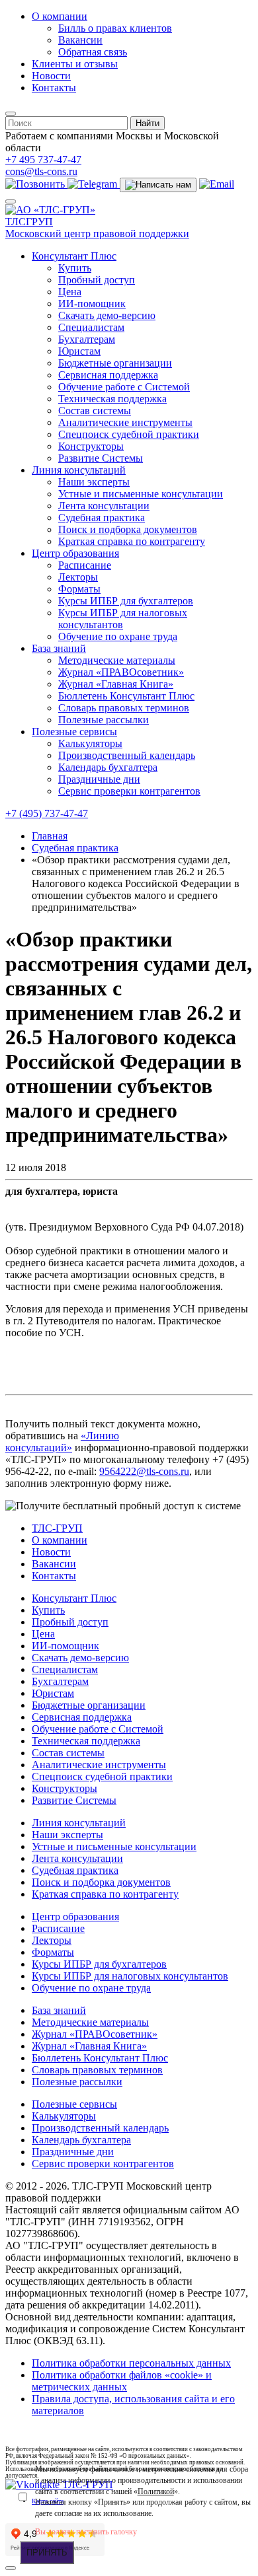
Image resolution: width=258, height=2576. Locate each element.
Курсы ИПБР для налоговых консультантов (123, 619)
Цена (70, 292)
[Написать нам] (158, 185)
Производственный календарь (127, 755)
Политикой (156, 2491)
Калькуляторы (90, 743)
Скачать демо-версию (107, 315)
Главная (50, 836)
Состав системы (95, 411)
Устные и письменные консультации (141, 494)
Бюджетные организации (115, 363)
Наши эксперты (94, 482)
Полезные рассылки (104, 720)
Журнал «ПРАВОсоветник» (121, 672)
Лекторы (78, 577)
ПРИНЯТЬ (47, 2553)
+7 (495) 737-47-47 (47, 813)
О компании (60, 16)
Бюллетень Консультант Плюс (126, 696)
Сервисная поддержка (108, 375)
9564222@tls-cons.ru (144, 1471)
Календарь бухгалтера (108, 767)
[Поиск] (11, 114)
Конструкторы (91, 446)
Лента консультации (104, 506)
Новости (51, 76)
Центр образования (75, 553)
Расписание (85, 565)
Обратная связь (93, 52)
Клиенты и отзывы (75, 64)
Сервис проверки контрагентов (129, 791)
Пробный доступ (97, 280)
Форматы (79, 589)
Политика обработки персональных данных (131, 2363)
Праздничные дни (99, 779)
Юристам (79, 351)
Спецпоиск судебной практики (129, 434)
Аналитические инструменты (125, 422)
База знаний (59, 648)
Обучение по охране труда (118, 636)
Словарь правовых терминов (124, 708)
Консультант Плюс (74, 256)
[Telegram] (94, 184)
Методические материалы (117, 660)
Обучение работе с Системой (124, 387)
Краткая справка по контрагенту (132, 541)
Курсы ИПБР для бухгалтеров (126, 601)
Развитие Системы (101, 458)
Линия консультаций (79, 470)
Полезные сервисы (74, 732)
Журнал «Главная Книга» (116, 684)
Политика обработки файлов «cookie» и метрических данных (122, 2381)
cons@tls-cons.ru (41, 171)
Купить (75, 268)
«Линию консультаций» (62, 1442)
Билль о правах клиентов (115, 28)
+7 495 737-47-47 (43, 160)
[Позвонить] (36, 184)
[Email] (217, 184)
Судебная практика (102, 518)
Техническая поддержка (112, 399)
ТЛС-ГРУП (57, 1528)
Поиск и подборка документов (128, 529)
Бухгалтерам (87, 339)
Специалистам (91, 327)
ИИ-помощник (92, 304)
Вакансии (80, 40)
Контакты (54, 88)
